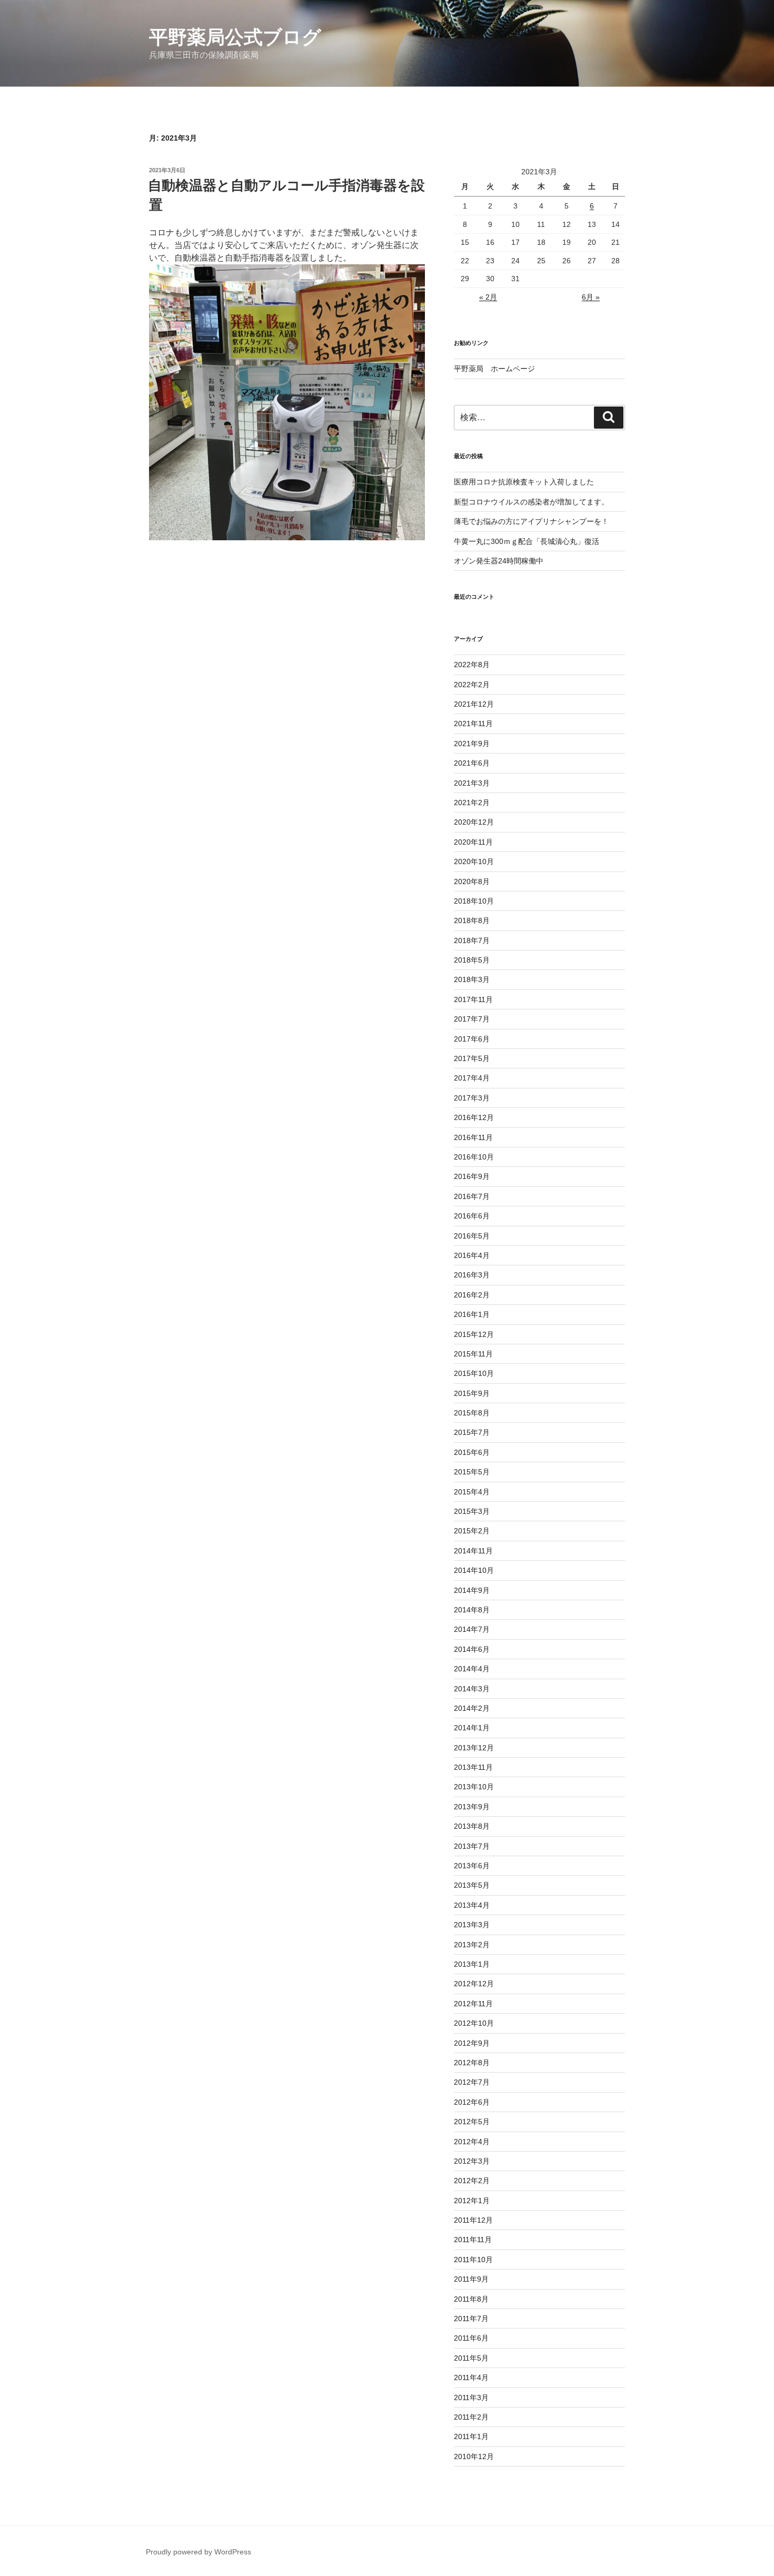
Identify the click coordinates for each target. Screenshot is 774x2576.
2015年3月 (472, 1511)
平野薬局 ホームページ (494, 369)
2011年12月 (473, 2220)
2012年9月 (472, 2043)
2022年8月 (472, 665)
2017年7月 (472, 1019)
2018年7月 (472, 940)
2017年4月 (472, 1078)
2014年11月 (473, 1551)
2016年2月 (472, 1295)
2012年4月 (472, 2142)
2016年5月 (472, 1236)
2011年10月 (473, 2260)
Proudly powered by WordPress (199, 2552)
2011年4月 (471, 2377)
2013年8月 (472, 1826)
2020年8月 (472, 881)
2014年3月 (472, 1689)
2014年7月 (472, 1629)
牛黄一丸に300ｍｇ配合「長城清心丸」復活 (527, 541)
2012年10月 (474, 2023)
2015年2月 (472, 1531)
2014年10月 (474, 1570)
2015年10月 (474, 1373)
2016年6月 (472, 1216)
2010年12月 (474, 2456)
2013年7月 (472, 1846)
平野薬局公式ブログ (235, 37)
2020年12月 (474, 822)
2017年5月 (472, 1058)
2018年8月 (472, 920)
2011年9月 (471, 2279)
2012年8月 (472, 2063)
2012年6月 (472, 2102)
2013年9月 (472, 1807)
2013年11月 (473, 1767)
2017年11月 (473, 999)
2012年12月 (474, 1984)
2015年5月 (472, 1472)
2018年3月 (472, 979)
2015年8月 (472, 1413)
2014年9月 (472, 1590)
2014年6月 (472, 1649)
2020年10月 (474, 861)
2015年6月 (472, 1452)
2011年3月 (471, 2397)
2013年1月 (472, 1964)
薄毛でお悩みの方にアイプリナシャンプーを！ (531, 521)
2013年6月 (472, 1866)
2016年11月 (473, 1137)
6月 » (591, 297)
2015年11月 (473, 1354)
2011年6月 (471, 2338)
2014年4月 (472, 1669)
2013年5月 (472, 1885)
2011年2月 (471, 2417)
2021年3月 (472, 783)
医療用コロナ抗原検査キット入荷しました (524, 482)
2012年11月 (473, 2004)
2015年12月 (474, 1334)
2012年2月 (472, 2181)
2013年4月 (472, 1905)
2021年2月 (472, 802)
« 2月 (488, 297)
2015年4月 (472, 1492)
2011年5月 (471, 2358)
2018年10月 (474, 901)
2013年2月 (472, 1945)
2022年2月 (472, 685)
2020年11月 (473, 842)
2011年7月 (471, 2319)
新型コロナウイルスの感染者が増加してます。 (531, 502)
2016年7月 (472, 1196)
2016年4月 (472, 1255)
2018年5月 (472, 960)
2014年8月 (472, 1610)
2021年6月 (472, 763)
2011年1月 (471, 2436)
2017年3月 (472, 1098)
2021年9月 (472, 744)
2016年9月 (472, 1176)
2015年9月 (472, 1393)
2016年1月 (472, 1314)
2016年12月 (474, 1117)
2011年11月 (473, 2240)
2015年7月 (472, 1432)
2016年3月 (472, 1275)
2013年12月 (474, 1748)
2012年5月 (472, 2122)
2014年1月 (472, 1728)
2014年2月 (472, 1708)
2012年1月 (472, 2201)
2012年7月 (472, 2082)
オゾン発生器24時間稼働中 (499, 561)
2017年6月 (472, 1039)
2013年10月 (474, 1787)
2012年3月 (472, 2161)
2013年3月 (472, 1925)
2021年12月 (474, 704)
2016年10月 (474, 1157)
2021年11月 (473, 724)
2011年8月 (471, 2299)
